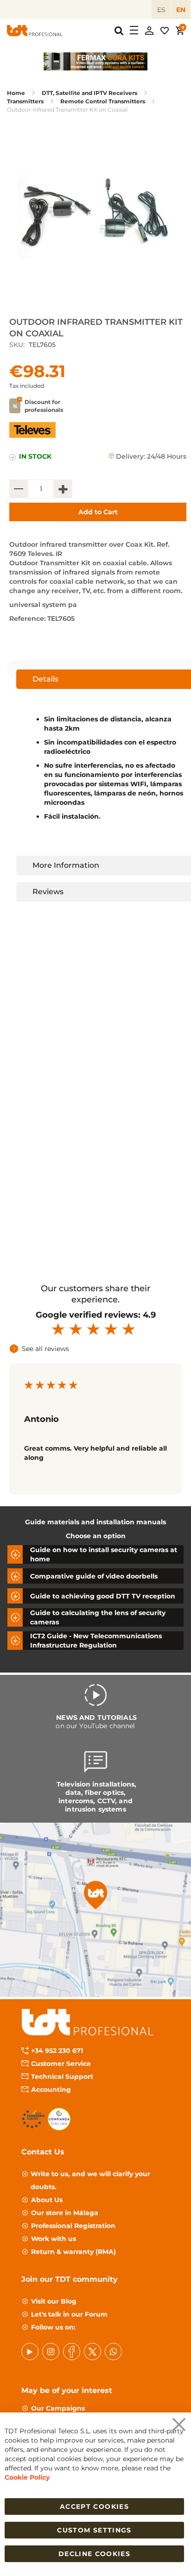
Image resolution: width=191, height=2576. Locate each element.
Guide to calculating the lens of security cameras (98, 1617)
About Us (47, 2200)
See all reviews (45, 1349)
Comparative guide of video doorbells (94, 1576)
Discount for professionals (44, 406)
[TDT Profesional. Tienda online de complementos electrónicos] (35, 31)
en (181, 10)
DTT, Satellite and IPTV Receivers (89, 93)
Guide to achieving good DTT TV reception (103, 1596)
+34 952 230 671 (57, 2051)
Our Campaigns (58, 2408)
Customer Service (61, 2064)
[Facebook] (72, 2352)
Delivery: (131, 456)
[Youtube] (30, 2352)
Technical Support (62, 2077)
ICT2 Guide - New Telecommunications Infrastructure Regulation (96, 1641)
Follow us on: (53, 2327)
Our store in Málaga (65, 2213)
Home (16, 93)
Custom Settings (94, 2530)
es (161, 10)
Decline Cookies (94, 2554)
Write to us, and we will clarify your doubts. (90, 2180)
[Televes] (32, 436)
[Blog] (113, 2352)
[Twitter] (92, 2352)
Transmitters (25, 101)
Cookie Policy (27, 2477)
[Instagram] (51, 2352)
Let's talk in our (69, 2314)
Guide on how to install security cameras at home (104, 1554)
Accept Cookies (94, 2507)
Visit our (54, 2301)
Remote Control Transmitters (103, 101)
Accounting (51, 2090)
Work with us (54, 2239)
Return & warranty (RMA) (73, 2252)
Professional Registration (73, 2226)
